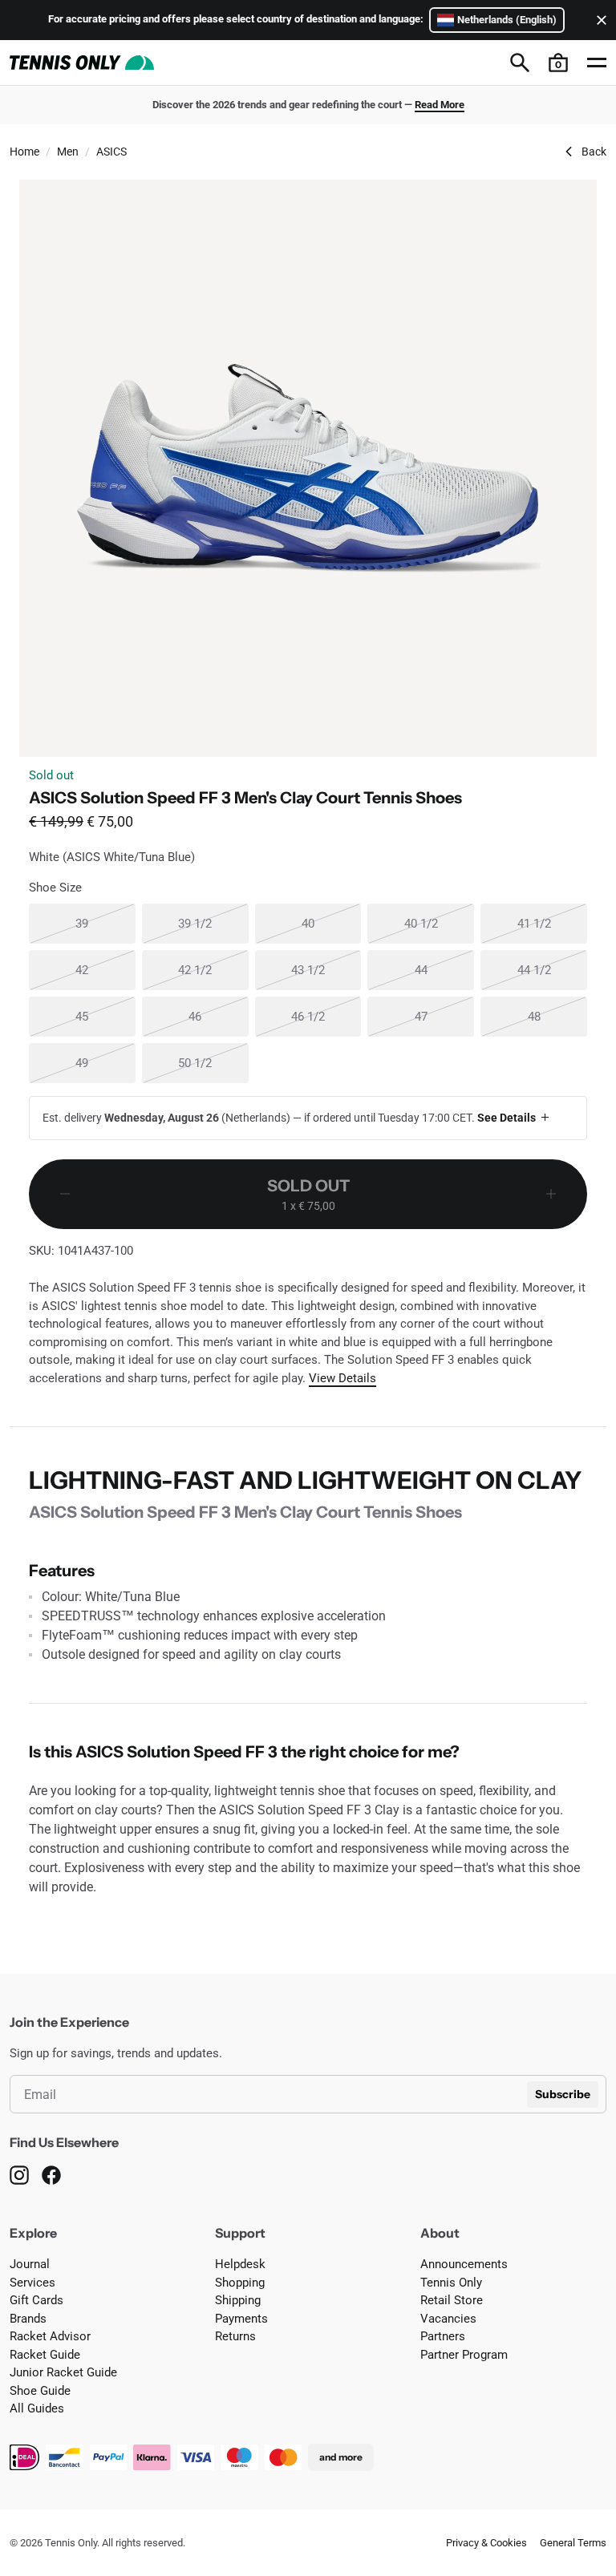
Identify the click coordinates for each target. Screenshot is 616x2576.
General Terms (573, 2543)
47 (444, 1016)
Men (68, 152)
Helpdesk (240, 2264)
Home (24, 152)
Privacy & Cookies (486, 2543)
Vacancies (448, 2319)
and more (341, 2457)
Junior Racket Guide (63, 2372)
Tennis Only (451, 2283)
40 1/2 (439, 923)
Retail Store (452, 2300)
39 (105, 923)
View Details (342, 1378)
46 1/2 (326, 1016)
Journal (30, 2264)
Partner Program (464, 2355)
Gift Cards (36, 2300)
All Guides (37, 2408)
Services (32, 2283)
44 (444, 970)
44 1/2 (552, 970)
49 (105, 1063)
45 (105, 1016)
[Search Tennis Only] (520, 63)
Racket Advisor (50, 2336)
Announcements (464, 2264)
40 (331, 923)
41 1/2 (552, 923)
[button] (558, 63)
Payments (241, 2319)
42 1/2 (213, 970)
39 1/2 (213, 923)
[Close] (598, 20)
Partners (443, 2336)
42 (105, 970)
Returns (235, 2336)
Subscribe (563, 2094)
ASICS (111, 152)
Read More (440, 105)
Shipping (238, 2300)
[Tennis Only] (82, 63)
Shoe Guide (40, 2391)
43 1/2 (326, 970)
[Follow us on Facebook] (51, 2175)
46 (218, 1016)
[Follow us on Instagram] (19, 2175)
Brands (28, 2319)
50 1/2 (213, 1063)
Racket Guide (45, 2355)
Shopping (240, 2283)
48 (557, 1016)
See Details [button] (507, 1118)
